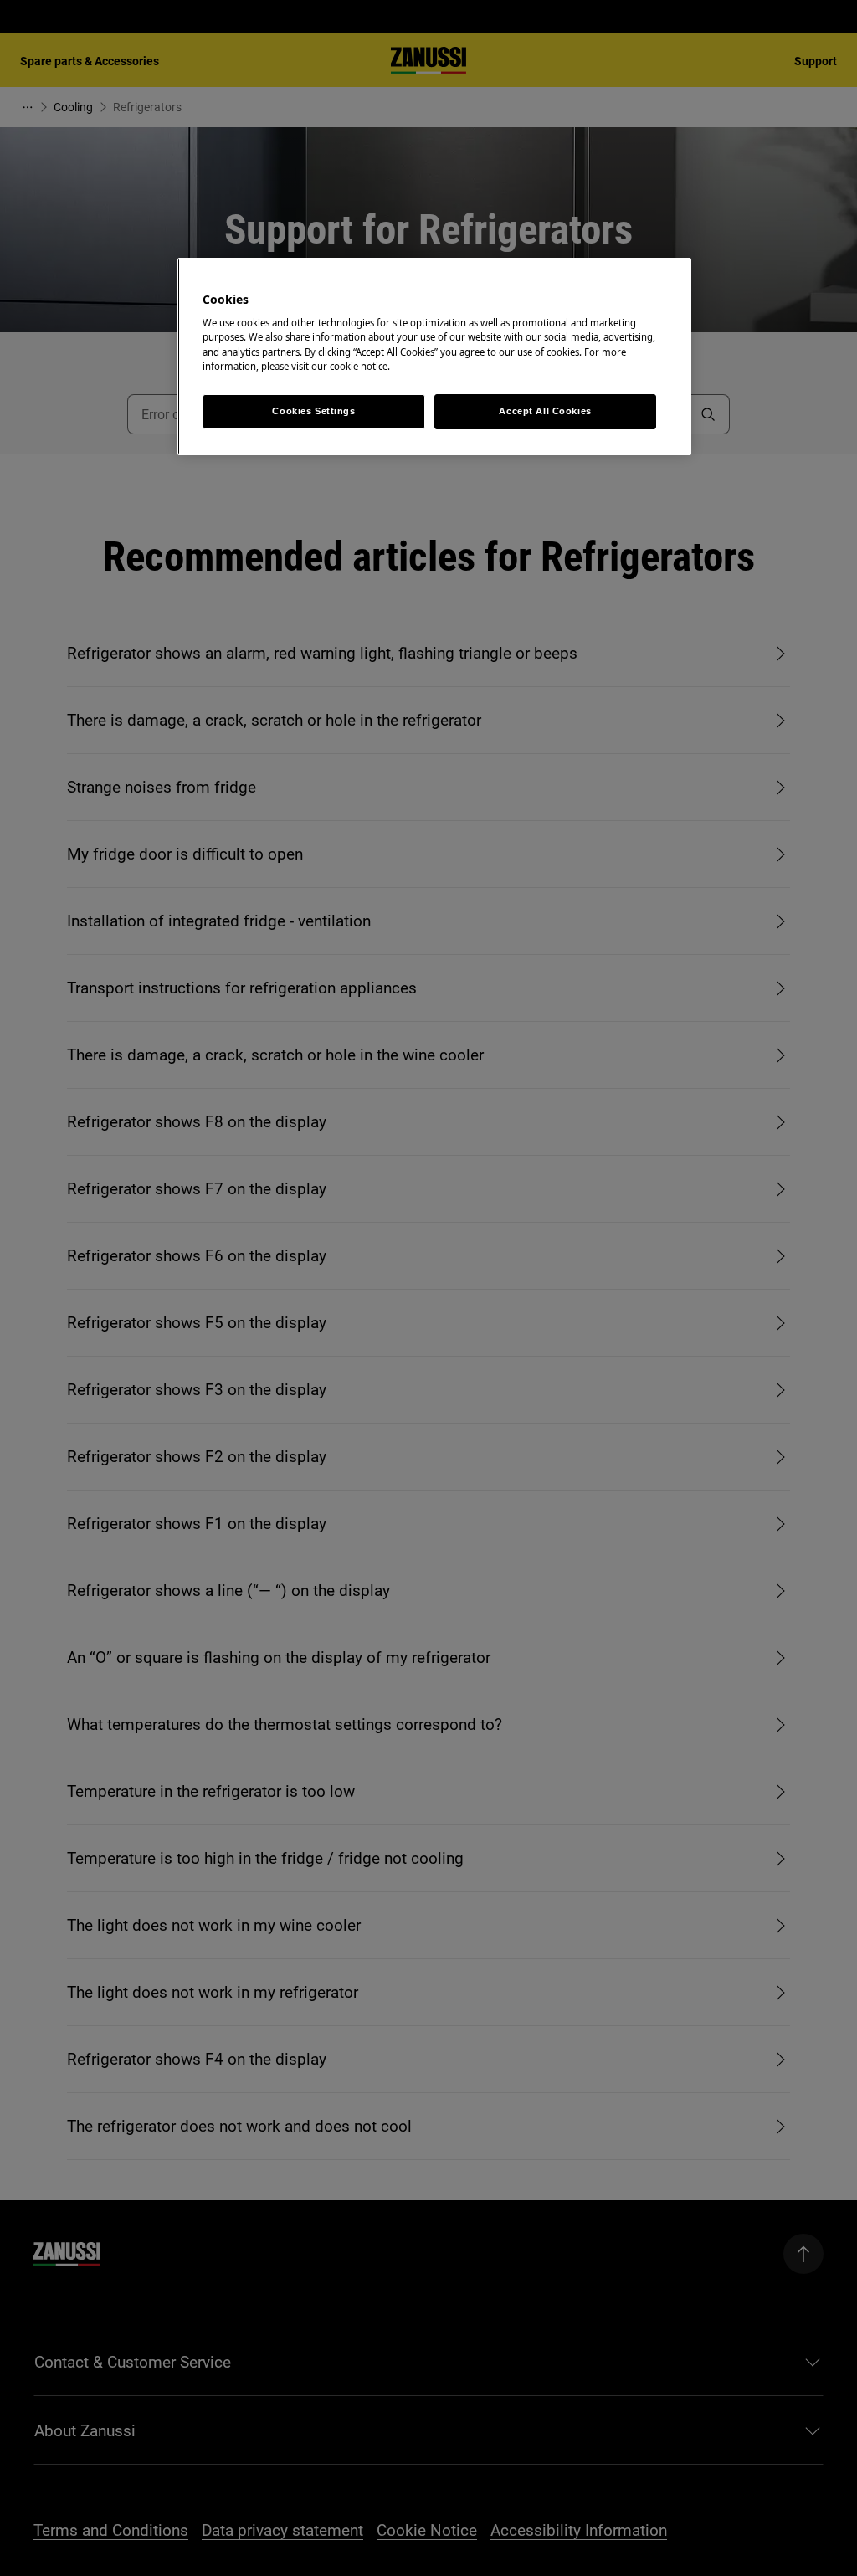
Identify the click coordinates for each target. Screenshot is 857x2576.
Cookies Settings (313, 411)
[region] (434, 357)
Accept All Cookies (545, 411)
